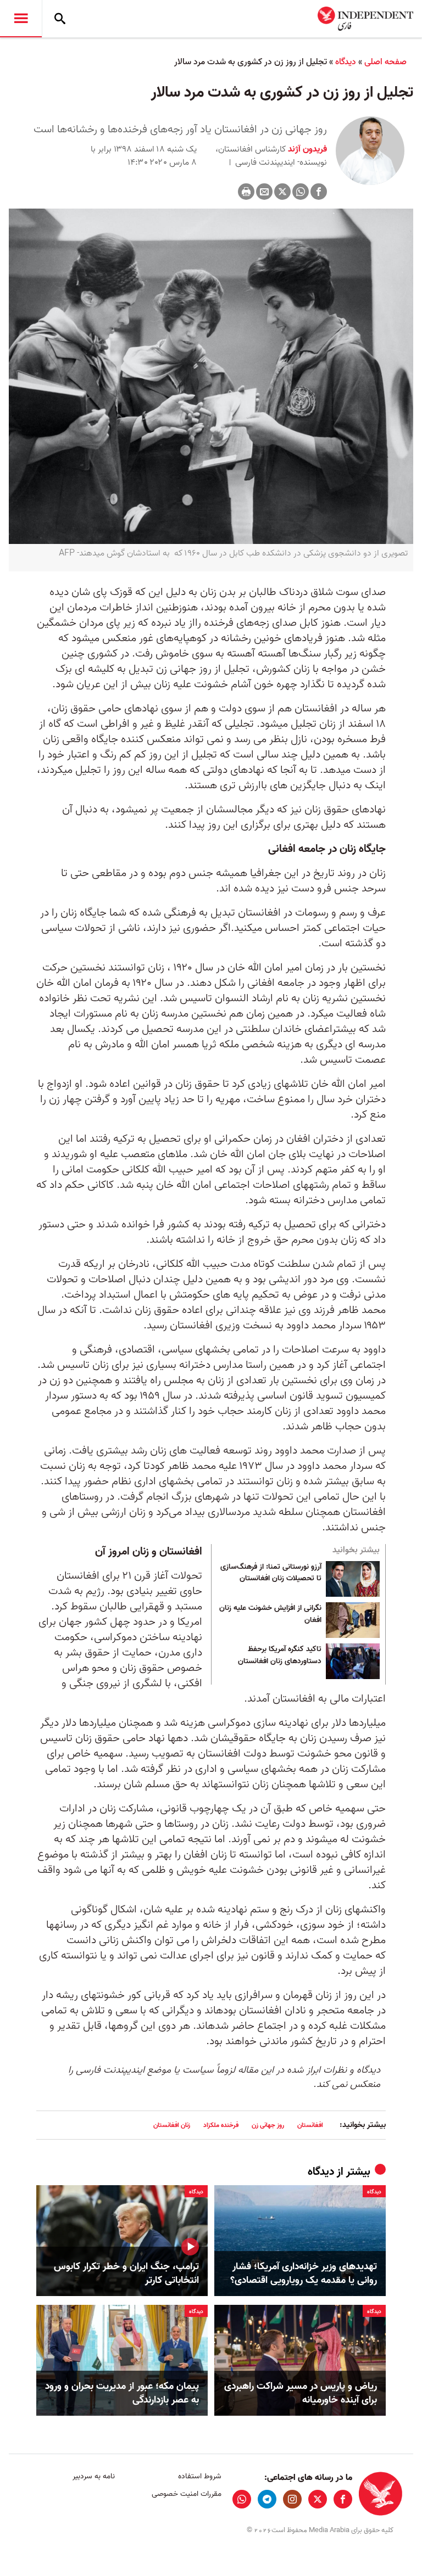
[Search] (60, 19)
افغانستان (310, 2125)
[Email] (264, 192)
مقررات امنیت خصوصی (186, 2494)
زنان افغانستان (172, 2125)
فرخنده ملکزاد (221, 2125)
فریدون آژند (306, 149)
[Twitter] (282, 192)
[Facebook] (319, 192)
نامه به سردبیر (94, 2476)
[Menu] (21, 19)
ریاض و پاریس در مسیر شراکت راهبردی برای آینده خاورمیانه (301, 2393)
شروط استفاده (199, 2476)
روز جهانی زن (268, 2125)
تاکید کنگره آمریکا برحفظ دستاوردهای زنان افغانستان (280, 1655)
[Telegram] (267, 2499)
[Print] (246, 192)
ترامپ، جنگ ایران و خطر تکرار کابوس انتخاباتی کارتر (126, 2274)
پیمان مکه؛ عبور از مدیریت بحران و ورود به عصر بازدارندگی (122, 2393)
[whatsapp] (242, 2499)
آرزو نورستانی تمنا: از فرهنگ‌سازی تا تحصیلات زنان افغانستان (271, 1573)
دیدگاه (346, 62)
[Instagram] (292, 2499)
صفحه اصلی (385, 62)
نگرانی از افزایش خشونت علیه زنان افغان (270, 1614)
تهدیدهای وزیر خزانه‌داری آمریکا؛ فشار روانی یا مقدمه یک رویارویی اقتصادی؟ (304, 2274)
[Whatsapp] (301, 192)
